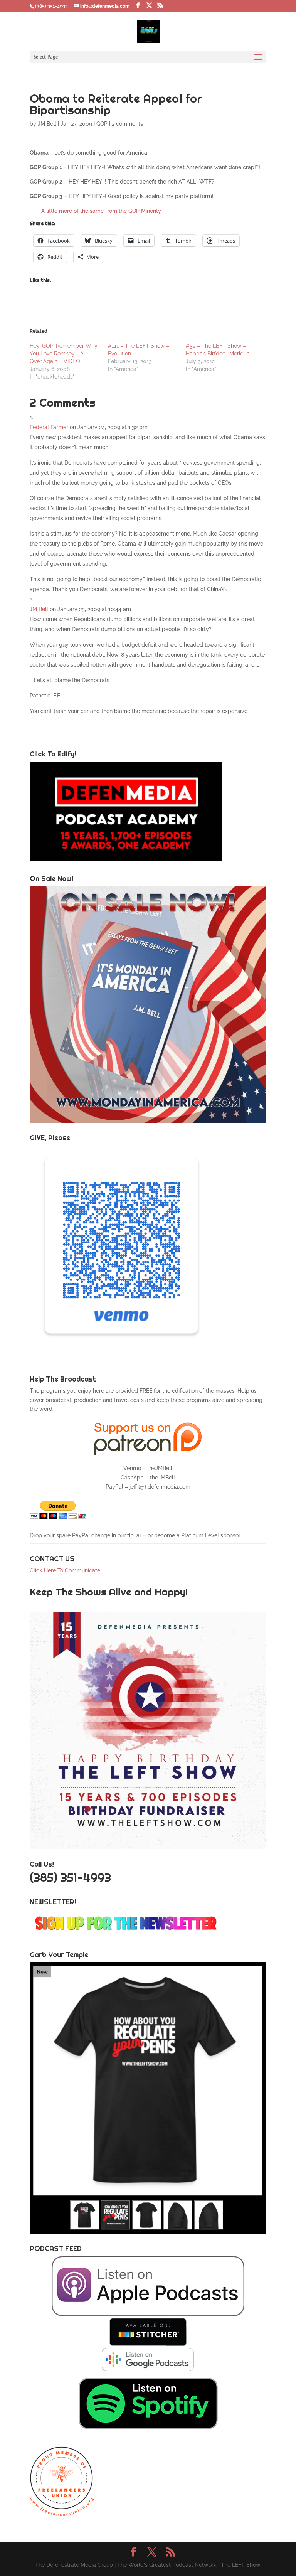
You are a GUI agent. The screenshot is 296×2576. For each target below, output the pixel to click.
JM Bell (47, 124)
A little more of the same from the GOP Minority (101, 211)
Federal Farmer (49, 427)
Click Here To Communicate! (66, 1570)
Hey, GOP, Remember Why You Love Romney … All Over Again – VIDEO (64, 354)
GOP (102, 124)
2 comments (127, 124)
